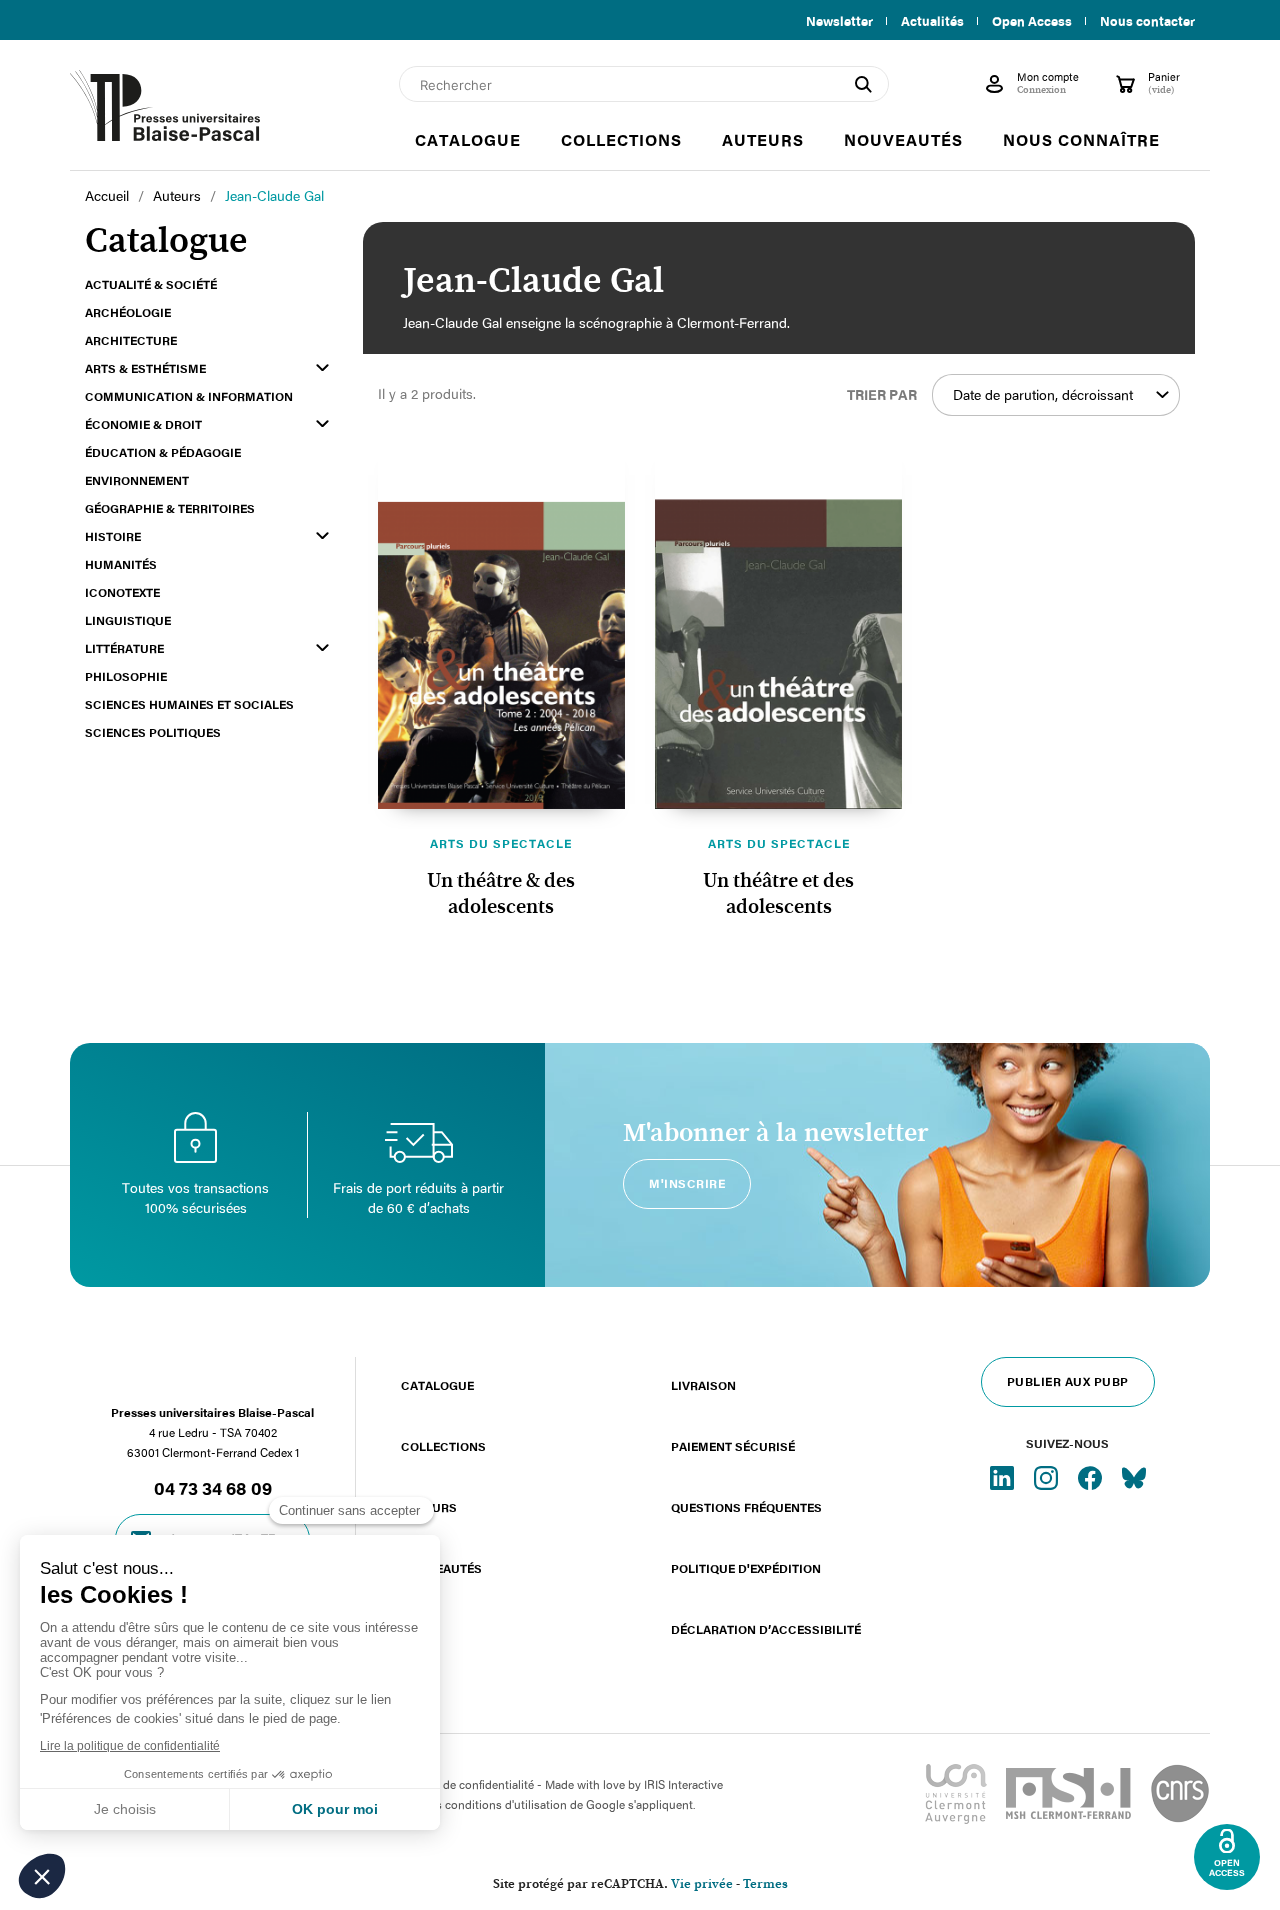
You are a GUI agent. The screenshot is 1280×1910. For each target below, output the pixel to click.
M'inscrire (687, 1183)
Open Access (1032, 21)
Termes (765, 1884)
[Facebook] (1092, 1477)
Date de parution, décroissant (1043, 394)
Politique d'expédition (746, 1568)
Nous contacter (1147, 21)
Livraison (703, 1385)
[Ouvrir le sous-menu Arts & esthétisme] (322, 367)
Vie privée (702, 1884)
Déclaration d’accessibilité (766, 1629)
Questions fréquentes (746, 1507)
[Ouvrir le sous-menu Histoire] (322, 535)
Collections (443, 1446)
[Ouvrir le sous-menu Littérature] (322, 647)
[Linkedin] (1004, 1477)
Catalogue (437, 1385)
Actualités (932, 21)
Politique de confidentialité (463, 1784)
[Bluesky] (1134, 1477)
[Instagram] (1048, 1477)
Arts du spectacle (501, 843)
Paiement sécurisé (733, 1446)
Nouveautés (441, 1568)
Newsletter (839, 21)
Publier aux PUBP (1068, 1381)
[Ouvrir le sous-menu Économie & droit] (322, 423)
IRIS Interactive (683, 1784)
